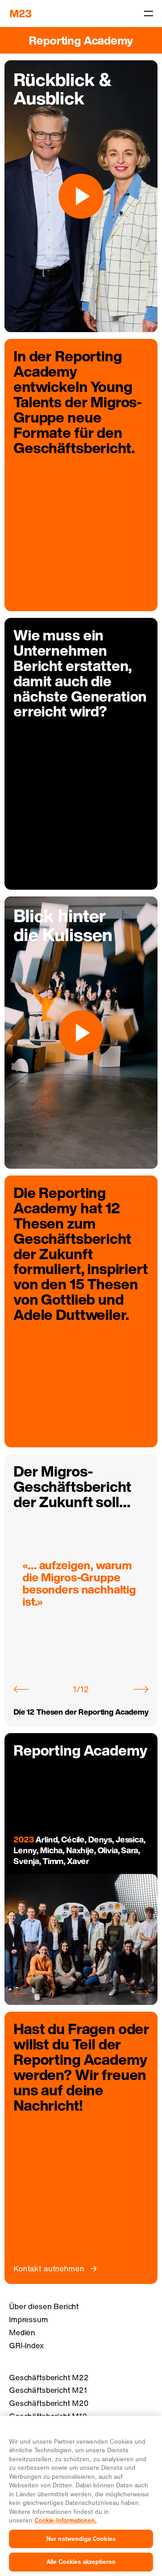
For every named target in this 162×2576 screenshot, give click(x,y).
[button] (21, 1689)
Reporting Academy (81, 40)
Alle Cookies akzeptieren (81, 2562)
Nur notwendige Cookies (81, 2539)
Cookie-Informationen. (66, 2520)
